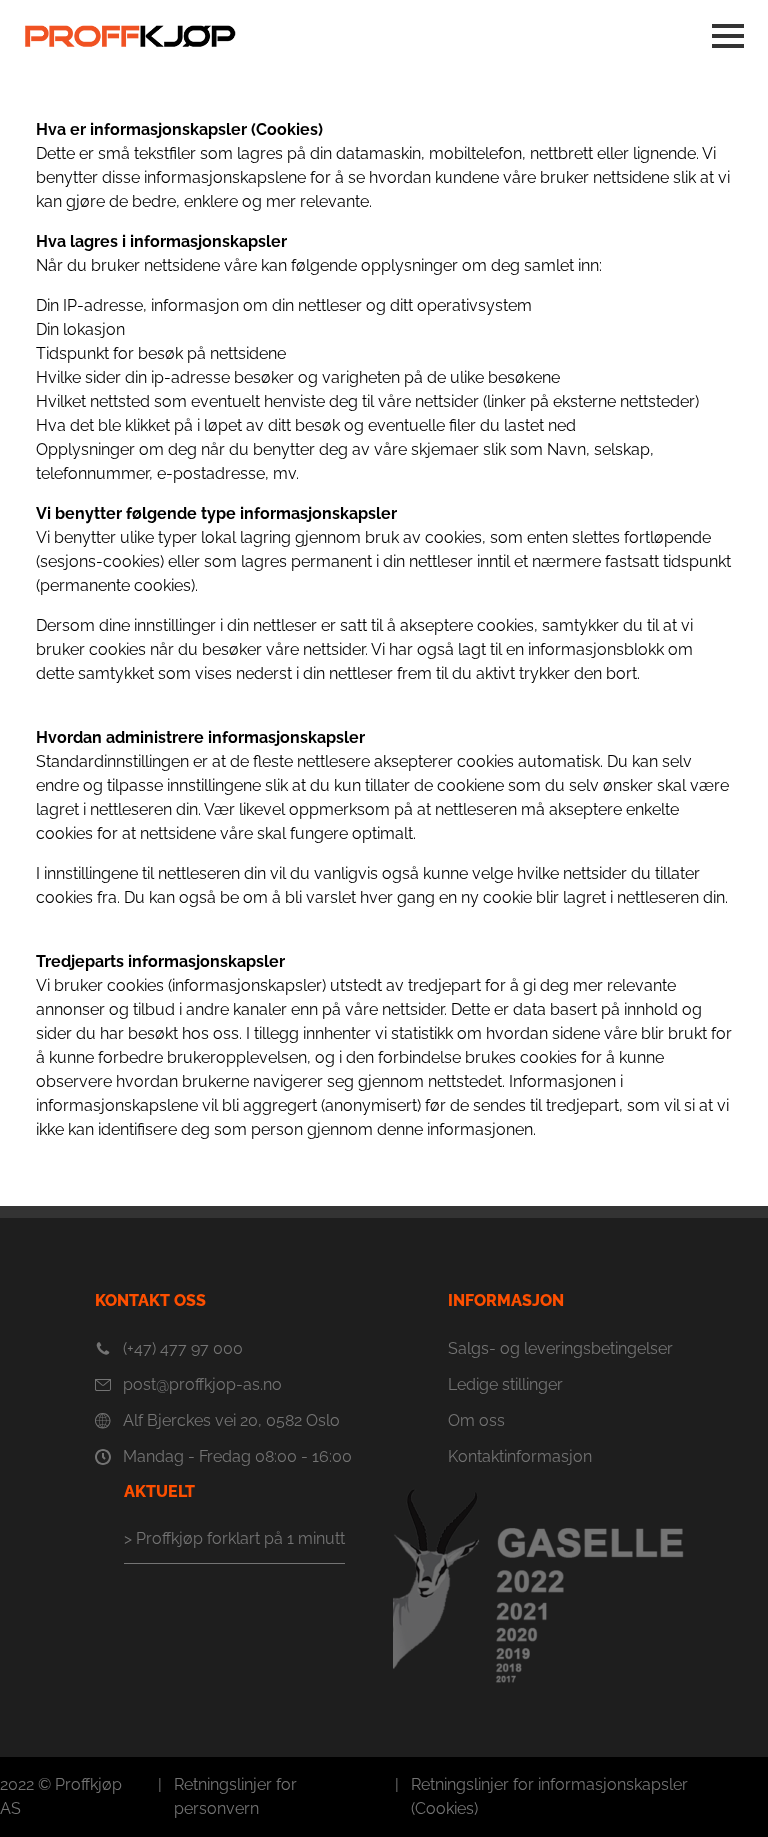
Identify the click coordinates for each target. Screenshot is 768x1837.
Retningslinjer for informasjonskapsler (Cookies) (549, 1796)
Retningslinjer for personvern (235, 1796)
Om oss (476, 1420)
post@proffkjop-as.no (202, 1384)
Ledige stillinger (505, 1384)
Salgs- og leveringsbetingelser (560, 1348)
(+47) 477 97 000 (183, 1348)
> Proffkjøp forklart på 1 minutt (234, 1538)
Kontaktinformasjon (520, 1456)
